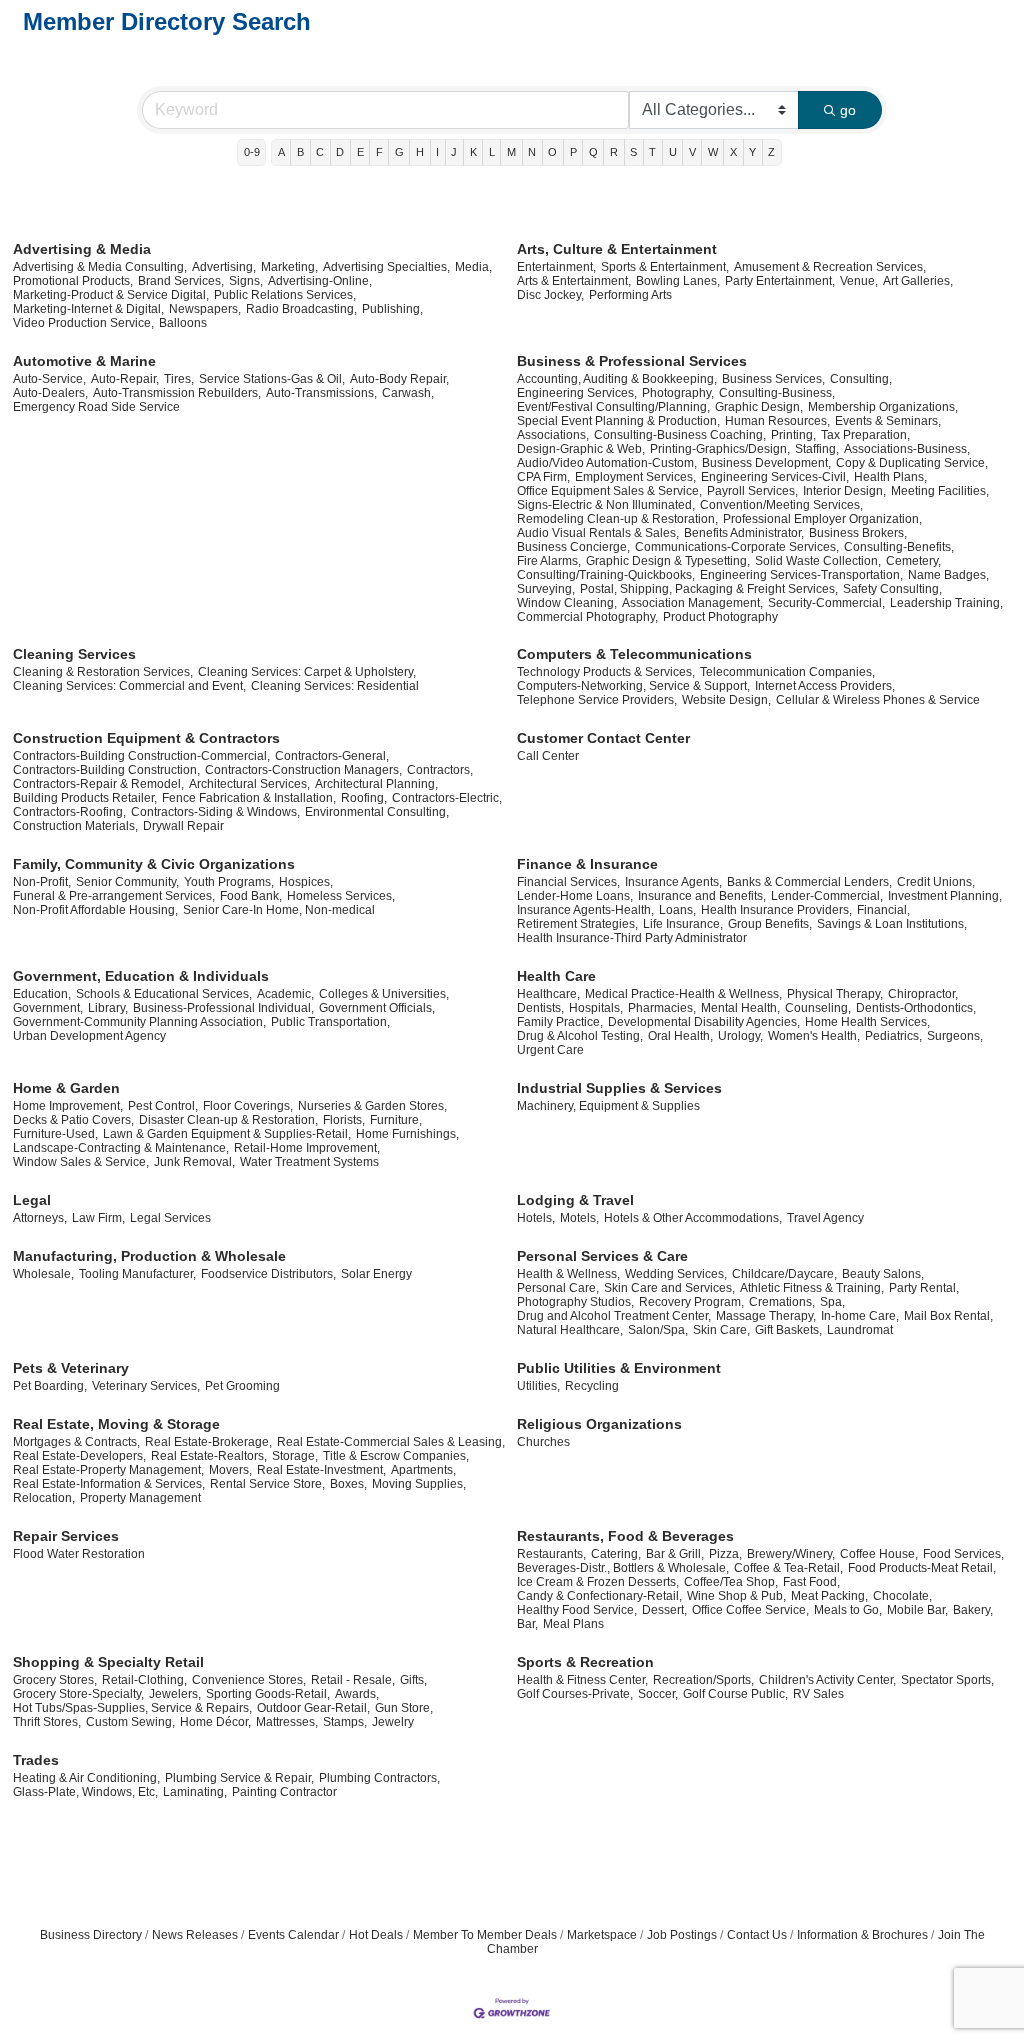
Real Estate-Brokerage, (208, 1442)
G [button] (399, 152)
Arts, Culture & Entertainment (617, 249)
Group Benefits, (770, 924)
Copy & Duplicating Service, (912, 463)
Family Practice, (560, 1022)
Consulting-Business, (777, 393)
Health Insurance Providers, (776, 910)
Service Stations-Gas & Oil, (272, 379)
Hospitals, (596, 1008)
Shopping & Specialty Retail (108, 1662)
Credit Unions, (936, 882)
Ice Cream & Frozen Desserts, (598, 1582)
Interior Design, (844, 491)
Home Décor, (215, 1722)
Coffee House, (879, 1554)
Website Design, (726, 700)
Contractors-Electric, (447, 798)
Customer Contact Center (603, 738)
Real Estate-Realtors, (209, 1456)
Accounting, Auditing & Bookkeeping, (617, 379)
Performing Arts (630, 295)
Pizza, (725, 1554)
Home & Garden (66, 1088)
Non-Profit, (42, 882)
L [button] (492, 152)
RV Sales (818, 1694)
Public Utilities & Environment (619, 1368)
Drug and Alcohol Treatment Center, (614, 1316)
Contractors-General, (332, 756)
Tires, (179, 379)
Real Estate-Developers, (79, 1456)
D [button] (340, 152)
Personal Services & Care (602, 1256)
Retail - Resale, (353, 1680)
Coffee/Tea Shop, (731, 1582)
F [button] (379, 152)
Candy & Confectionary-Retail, (599, 1596)
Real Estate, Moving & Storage (116, 1424)
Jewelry (393, 1722)
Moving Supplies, (419, 1484)
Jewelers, (175, 1694)
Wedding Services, (676, 1274)
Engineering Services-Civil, (775, 477)
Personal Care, (558, 1288)
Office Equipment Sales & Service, (609, 491)
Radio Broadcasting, (301, 309)
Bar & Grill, (675, 1554)
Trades (36, 1760)
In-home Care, (860, 1316)
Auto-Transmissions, (321, 393)
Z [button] (771, 152)
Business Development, (766, 463)
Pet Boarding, (50, 1386)
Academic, (285, 994)
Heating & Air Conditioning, (86, 1778)
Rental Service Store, (267, 1484)
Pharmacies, (662, 1008)
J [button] (454, 152)
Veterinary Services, (146, 1386)
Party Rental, (924, 1288)
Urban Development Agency (89, 1036)
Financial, (883, 910)
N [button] (532, 152)
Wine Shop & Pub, (736, 1596)
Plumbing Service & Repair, (239, 1778)
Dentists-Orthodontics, (916, 1008)
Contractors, (440, 770)
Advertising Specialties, (386, 267)
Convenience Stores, (249, 1680)
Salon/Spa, (658, 1330)
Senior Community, (127, 882)
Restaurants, (551, 1554)
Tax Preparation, (865, 435)
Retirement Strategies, (577, 924)
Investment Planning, (945, 896)
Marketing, (289, 267)
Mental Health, (740, 1008)
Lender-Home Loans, (575, 896)
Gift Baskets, (788, 1330)
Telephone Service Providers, (597, 700)
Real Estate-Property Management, (108, 1470)
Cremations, (782, 1302)
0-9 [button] (252, 152)
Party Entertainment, (780, 281)
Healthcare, (548, 994)
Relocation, (44, 1498)
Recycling (592, 1386)
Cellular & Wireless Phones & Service (878, 700)
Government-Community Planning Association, (139, 1022)
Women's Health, (814, 1036)
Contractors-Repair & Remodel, (98, 784)
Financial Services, (568, 882)
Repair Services (66, 1536)
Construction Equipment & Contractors (146, 738)
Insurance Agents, (673, 882)
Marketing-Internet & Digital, (88, 309)
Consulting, (861, 379)
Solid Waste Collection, (818, 561)
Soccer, (658, 1694)
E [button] (360, 152)
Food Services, (963, 1554)
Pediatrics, (893, 1036)
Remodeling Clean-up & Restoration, (617, 519)
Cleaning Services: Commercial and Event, (129, 686)
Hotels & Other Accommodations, (693, 1218)
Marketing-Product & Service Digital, (111, 295)
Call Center (548, 756)
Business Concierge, (573, 547)
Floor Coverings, (248, 1106)
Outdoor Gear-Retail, (313, 1708)
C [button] (320, 152)
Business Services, (773, 379)
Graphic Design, (759, 407)
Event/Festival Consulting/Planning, (613, 407)
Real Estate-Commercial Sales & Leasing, (391, 1442)
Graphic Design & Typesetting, (668, 561)
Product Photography (720, 617)
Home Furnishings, (407, 1134)
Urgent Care (550, 1050)
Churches (543, 1442)
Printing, (793, 435)
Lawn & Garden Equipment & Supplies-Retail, (227, 1134)
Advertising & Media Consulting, (100, 267)
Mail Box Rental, (948, 1316)
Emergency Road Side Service (96, 407)
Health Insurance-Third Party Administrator (632, 938)
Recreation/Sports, (703, 1680)
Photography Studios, (575, 1302)
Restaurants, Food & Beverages (625, 1536)
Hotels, (536, 1218)
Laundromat (860, 1330)
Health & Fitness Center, (582, 1680)
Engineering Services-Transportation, (801, 575)
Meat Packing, (829, 1596)
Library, (108, 1008)
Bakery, (973, 1610)
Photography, (678, 393)
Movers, (230, 1470)
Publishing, (392, 309)
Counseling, (818, 1008)
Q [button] (593, 152)
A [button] (281, 152)
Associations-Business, (907, 449)
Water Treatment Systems (309, 1162)
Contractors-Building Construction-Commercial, (141, 756)
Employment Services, (635, 477)
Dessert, (664, 1610)
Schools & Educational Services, (164, 994)
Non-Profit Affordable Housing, (95, 910)
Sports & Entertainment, (665, 267)
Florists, (344, 1120)
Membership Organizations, (883, 407)
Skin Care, (721, 1330)
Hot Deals (376, 1935)
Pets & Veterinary (71, 1368)
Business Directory (91, 1935)
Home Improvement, (68, 1106)
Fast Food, (811, 1582)
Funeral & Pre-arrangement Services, (114, 896)
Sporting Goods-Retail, (268, 1694)
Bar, (527, 1624)
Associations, (553, 435)
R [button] (614, 152)
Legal (32, 1200)
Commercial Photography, (587, 617)
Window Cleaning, (567, 603)
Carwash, (408, 393)
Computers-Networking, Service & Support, (633, 686)
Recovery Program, (691, 1302)
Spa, (832, 1302)
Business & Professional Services (632, 361)
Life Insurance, (683, 924)
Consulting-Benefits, (899, 547)
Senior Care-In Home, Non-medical (279, 910)
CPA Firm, (543, 477)
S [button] (633, 152)
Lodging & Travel (575, 1200)
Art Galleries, (918, 281)
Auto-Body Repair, (399, 379)
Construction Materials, (75, 826)
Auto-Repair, (125, 379)
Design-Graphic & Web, (581, 449)
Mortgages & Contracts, (76, 1442)
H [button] (420, 152)
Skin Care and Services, (669, 1288)
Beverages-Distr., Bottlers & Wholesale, (623, 1568)
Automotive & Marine (84, 361)
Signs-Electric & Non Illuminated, (606, 505)
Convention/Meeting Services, (781, 505)
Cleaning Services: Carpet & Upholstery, (307, 672)
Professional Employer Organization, (822, 519)
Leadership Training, (946, 603)
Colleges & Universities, (384, 994)
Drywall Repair (183, 826)
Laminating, (195, 1792)
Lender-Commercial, (827, 896)
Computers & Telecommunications (634, 654)
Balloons (183, 323)
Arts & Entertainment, (574, 281)
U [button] (673, 152)
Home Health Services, (867, 1022)
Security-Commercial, (826, 603)
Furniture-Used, (55, 1134)
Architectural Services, (249, 784)
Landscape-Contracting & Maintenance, (121, 1148)
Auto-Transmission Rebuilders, (177, 393)
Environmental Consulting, (377, 812)
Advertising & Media (82, 249)
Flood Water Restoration (79, 1554)
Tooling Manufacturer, (137, 1274)
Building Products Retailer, (85, 798)
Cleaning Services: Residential (335, 686)
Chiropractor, (923, 994)
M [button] (511, 152)
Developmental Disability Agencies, (704, 1022)
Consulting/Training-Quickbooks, (606, 575)
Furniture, (396, 1120)
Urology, (740, 1036)
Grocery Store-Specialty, (78, 1694)
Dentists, (540, 1008)
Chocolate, (902, 1596)
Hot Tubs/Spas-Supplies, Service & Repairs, (132, 1708)
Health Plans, (890, 477)
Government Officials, (377, 1008)
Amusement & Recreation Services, (830, 267)
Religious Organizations (599, 1424)
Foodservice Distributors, (268, 1274)
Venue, (859, 281)
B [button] (300, 152)
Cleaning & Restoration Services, (103, 672)
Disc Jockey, (550, 295)
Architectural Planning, (376, 784)
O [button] (552, 152)
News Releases (195, 1935)
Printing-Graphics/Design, (720, 449)
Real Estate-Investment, (321, 1470)
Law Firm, (98, 1218)
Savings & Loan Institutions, (892, 924)
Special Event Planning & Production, (618, 421)
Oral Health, (680, 1036)
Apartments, (423, 1470)
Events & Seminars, (888, 421)
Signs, (246, 281)
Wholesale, (43, 1274)
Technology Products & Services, (606, 672)
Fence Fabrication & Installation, (249, 798)
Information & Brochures (862, 1935)
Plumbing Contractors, (379, 1778)
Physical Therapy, (835, 994)
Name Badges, (948, 575)
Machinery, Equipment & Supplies (608, 1106)
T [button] (652, 152)
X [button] (733, 152)
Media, (473, 267)
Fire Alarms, (549, 561)
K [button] (473, 152)
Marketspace (602, 1935)
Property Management (140, 1498)
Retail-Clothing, (144, 1680)
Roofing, (364, 798)
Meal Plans (573, 1624)
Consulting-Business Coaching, (680, 435)
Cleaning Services (74, 654)
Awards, (357, 1694)
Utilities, (538, 1386)
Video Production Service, (83, 323)
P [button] (573, 152)
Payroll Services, (752, 491)
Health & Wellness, (568, 1274)
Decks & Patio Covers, (73, 1120)
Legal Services (170, 1218)
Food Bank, (251, 896)
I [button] (437, 152)
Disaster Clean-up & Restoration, (228, 1120)
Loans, (677, 910)
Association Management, (692, 603)
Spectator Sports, (947, 1680)
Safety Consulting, (892, 589)
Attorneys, (40, 1218)
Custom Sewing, (130, 1722)
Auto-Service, (49, 379)
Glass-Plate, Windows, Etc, (85, 1792)
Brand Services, (181, 281)
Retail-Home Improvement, (307, 1148)
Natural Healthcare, (570, 1330)
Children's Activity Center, (827, 1680)
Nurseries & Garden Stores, (372, 1106)
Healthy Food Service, (577, 1610)
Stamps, (345, 1722)
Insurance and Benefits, (702, 896)
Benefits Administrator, (744, 533)
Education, (42, 994)
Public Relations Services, (285, 295)
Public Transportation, (330, 1022)
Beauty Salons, (883, 1274)
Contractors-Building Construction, (106, 770)
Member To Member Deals (485, 1935)
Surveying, (546, 589)
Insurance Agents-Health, (585, 910)
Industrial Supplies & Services (619, 1088)
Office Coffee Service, (750, 1610)
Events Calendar (293, 1935)
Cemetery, (913, 561)
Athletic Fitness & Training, (812, 1288)
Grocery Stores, (55, 1680)
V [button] (692, 152)
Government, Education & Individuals (141, 976)
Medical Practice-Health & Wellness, (683, 994)
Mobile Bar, (917, 1610)
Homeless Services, (341, 896)
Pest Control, (163, 1106)
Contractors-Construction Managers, (303, 770)
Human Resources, (777, 421)
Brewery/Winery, (791, 1554)
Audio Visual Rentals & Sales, (598, 533)
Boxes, (348, 1484)
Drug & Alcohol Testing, (580, 1036)
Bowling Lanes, (678, 281)
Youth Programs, (229, 882)
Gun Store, (404, 1708)
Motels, (579, 1218)
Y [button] (752, 152)
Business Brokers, (858, 533)
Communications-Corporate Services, (737, 547)
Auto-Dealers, (50, 393)
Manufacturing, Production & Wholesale (149, 1256)
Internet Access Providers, (825, 686)
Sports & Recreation (585, 1662)
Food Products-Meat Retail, (922, 1568)
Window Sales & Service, (81, 1162)
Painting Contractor (284, 1792)
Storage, (295, 1456)
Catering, (616, 1554)
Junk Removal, (194, 1162)
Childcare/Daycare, (784, 1274)
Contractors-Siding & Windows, (215, 812)
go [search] (848, 110)
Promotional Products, (73, 281)
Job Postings (682, 1935)
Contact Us (757, 1935)
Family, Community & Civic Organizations (154, 864)
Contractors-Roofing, (69, 812)
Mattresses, (287, 1722)
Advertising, (224, 267)
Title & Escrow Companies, (396, 1456)
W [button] (713, 152)
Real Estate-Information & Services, (109, 1484)
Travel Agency (825, 1218)
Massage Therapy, (766, 1316)
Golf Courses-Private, (575, 1694)
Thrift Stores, (47, 1722)
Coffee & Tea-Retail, (788, 1568)
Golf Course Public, (735, 1694)
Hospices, (306, 882)
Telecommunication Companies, (787, 672)
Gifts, (413, 1680)
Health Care (556, 976)
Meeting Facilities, (940, 491)
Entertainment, (556, 267)
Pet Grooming (242, 1386)
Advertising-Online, (320, 281)
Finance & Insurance (587, 864)
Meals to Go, (848, 1610)
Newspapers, (205, 309)
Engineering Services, (577, 393)
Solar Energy (376, 1274)
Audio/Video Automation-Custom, (607, 463)
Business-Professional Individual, (223, 1008)
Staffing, (817, 449)
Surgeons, (955, 1036)
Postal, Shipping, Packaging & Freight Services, (709, 589)
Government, (48, 1008)
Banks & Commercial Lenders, (809, 882)
